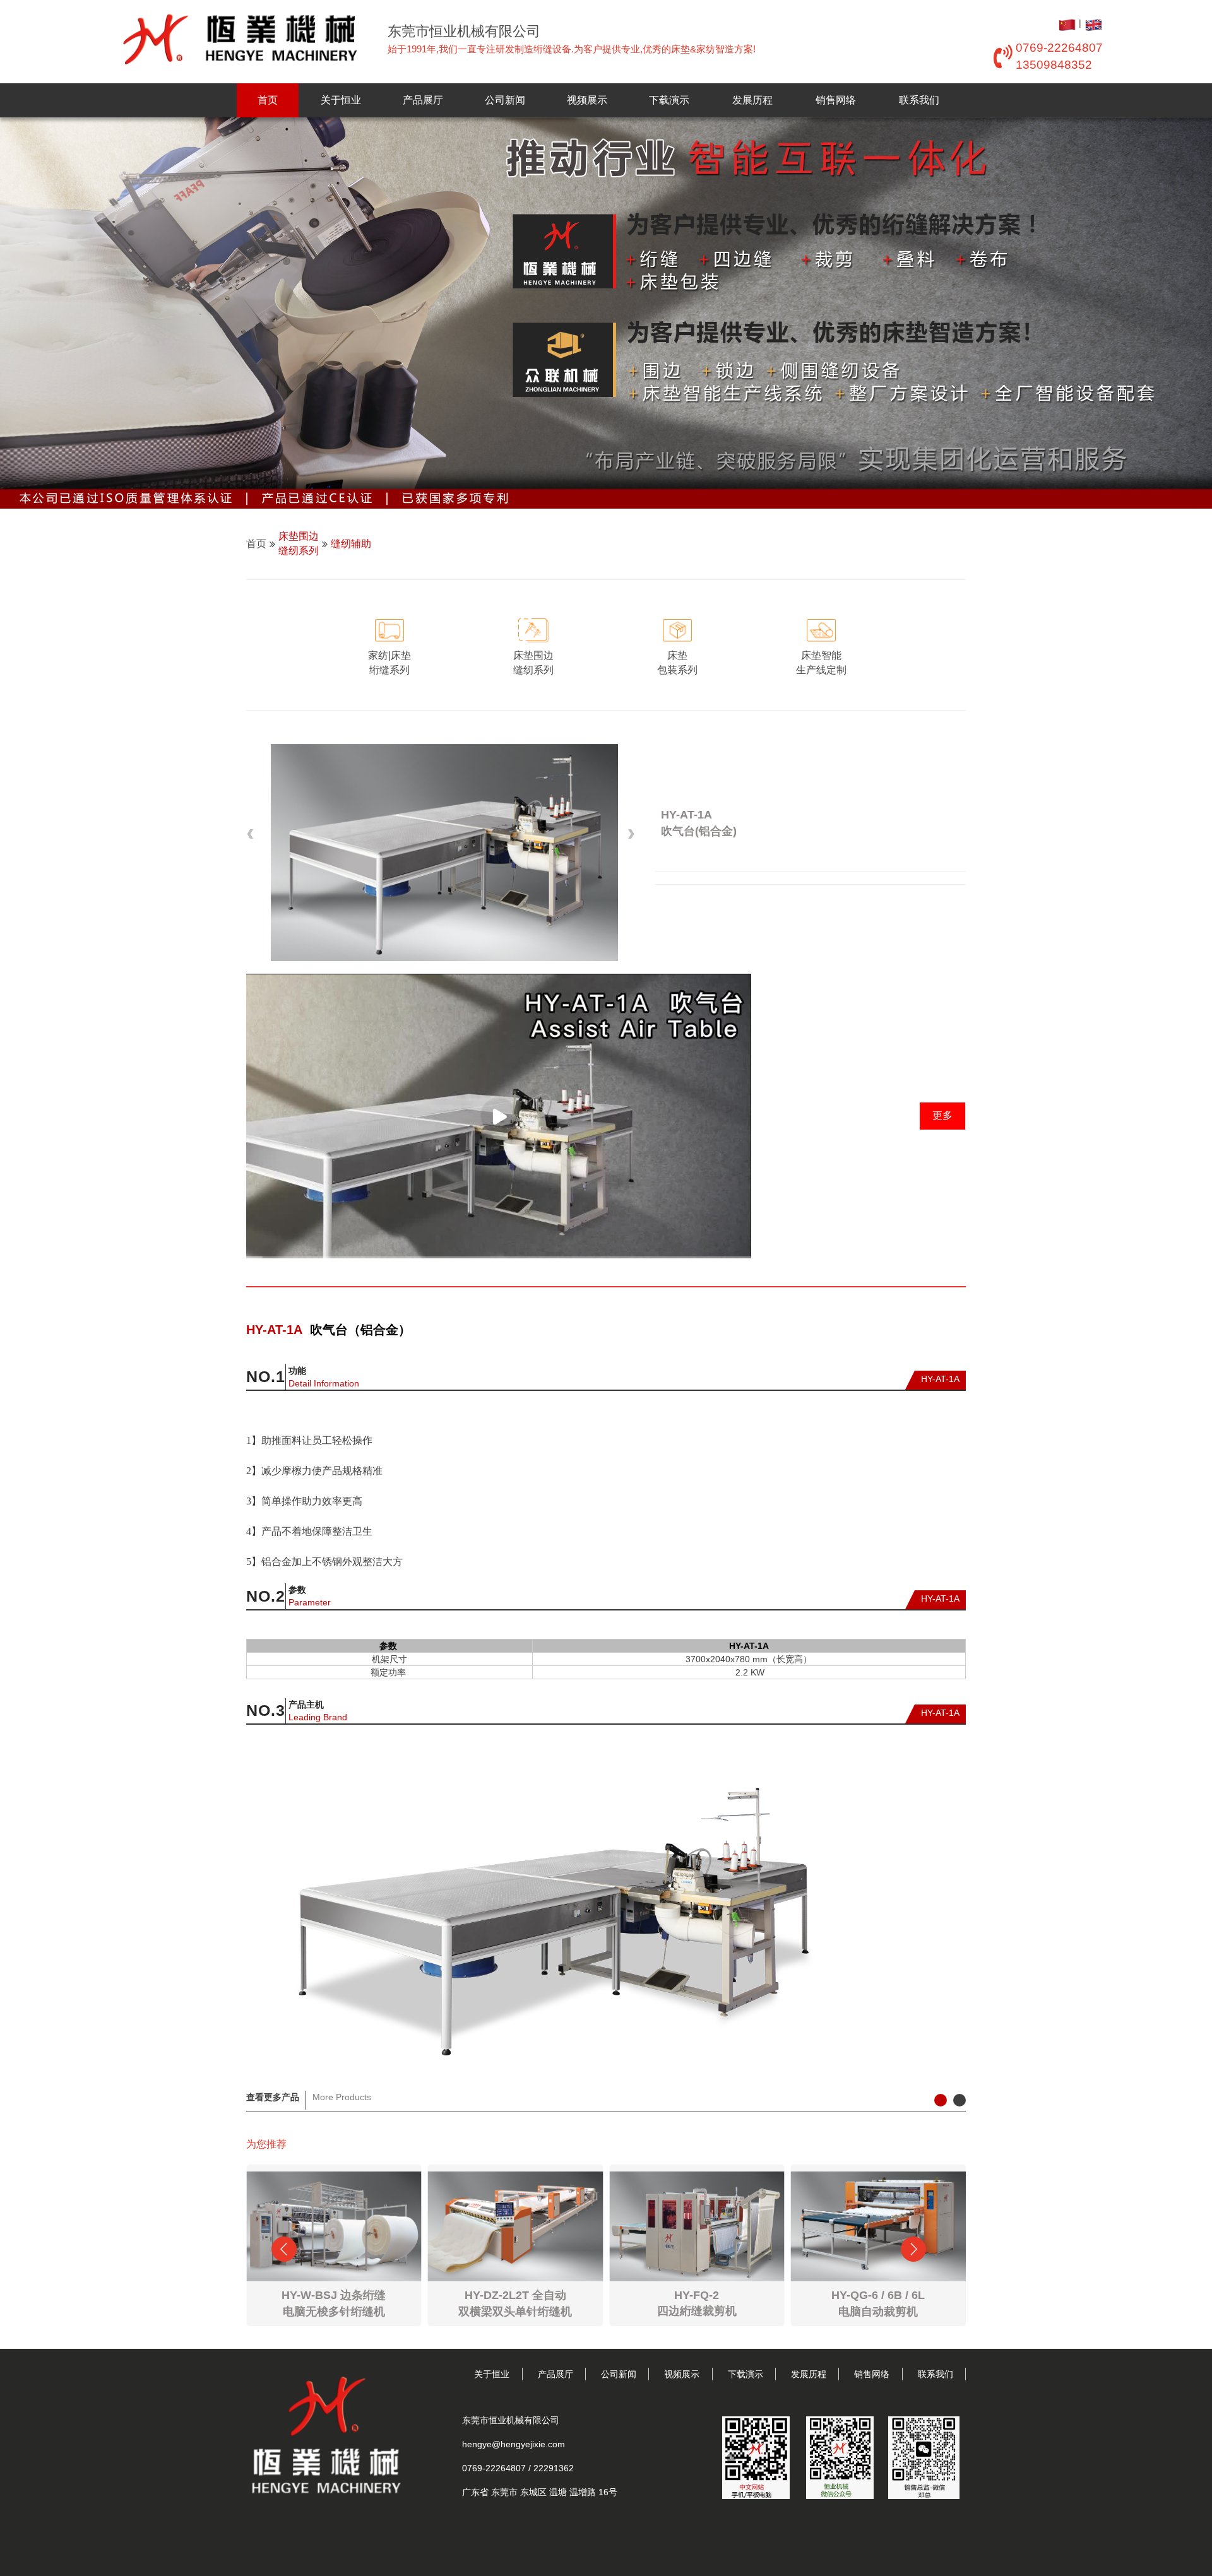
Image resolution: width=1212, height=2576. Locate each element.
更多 (942, 1115)
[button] (252, 834)
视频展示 (587, 100)
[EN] (1093, 23)
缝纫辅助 (351, 544)
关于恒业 (341, 100)
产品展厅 (423, 100)
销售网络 (836, 100)
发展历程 (752, 100)
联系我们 (919, 100)
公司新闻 (505, 100)
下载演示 (669, 100)
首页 (268, 100)
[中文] (1068, 23)
